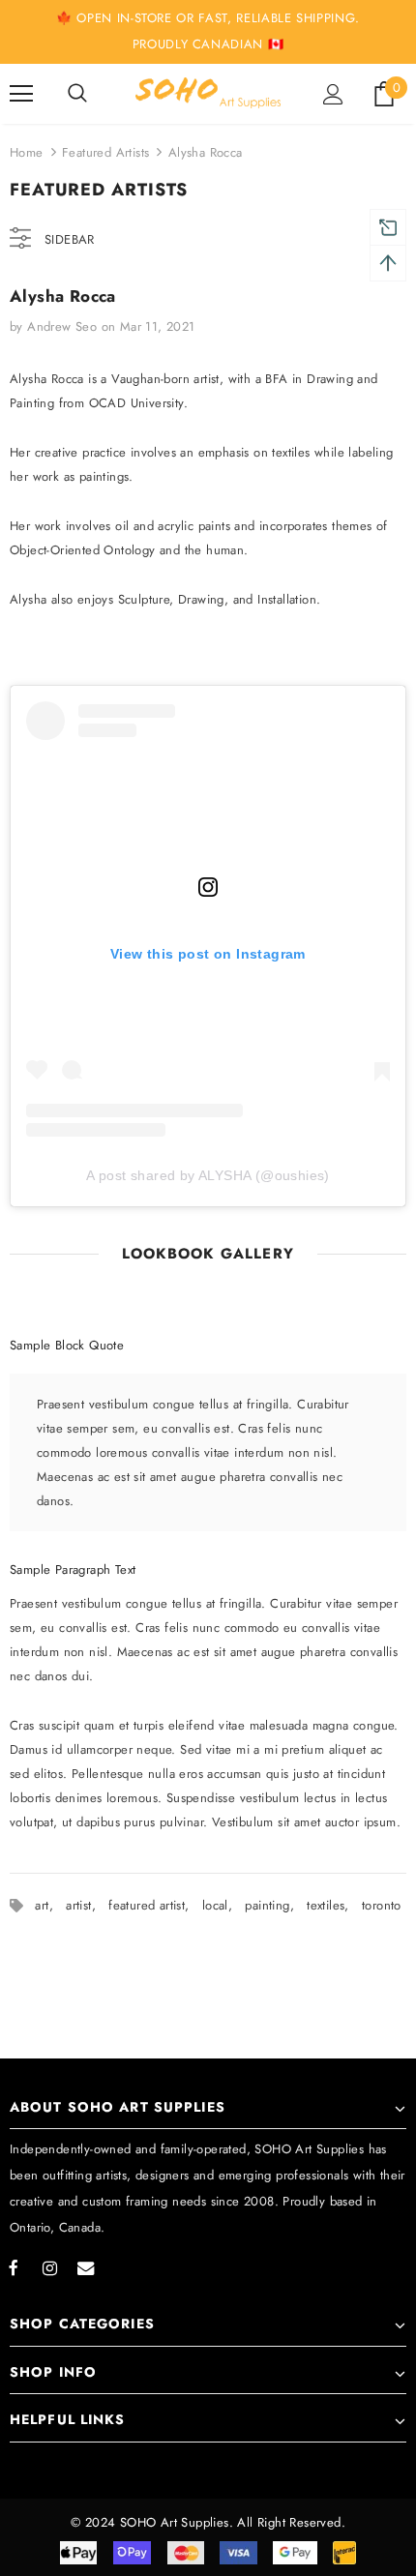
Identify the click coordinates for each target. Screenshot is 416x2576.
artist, (87, 1905)
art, (50, 1905)
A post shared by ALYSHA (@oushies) (208, 1175)
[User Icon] (333, 94)
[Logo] (208, 92)
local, (224, 1905)
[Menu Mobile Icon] (21, 94)
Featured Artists (105, 152)
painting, (276, 1905)
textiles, (334, 1905)
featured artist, (155, 1905)
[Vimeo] (85, 2267)
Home (27, 152)
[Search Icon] (77, 94)
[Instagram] (49, 2267)
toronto (382, 1905)
